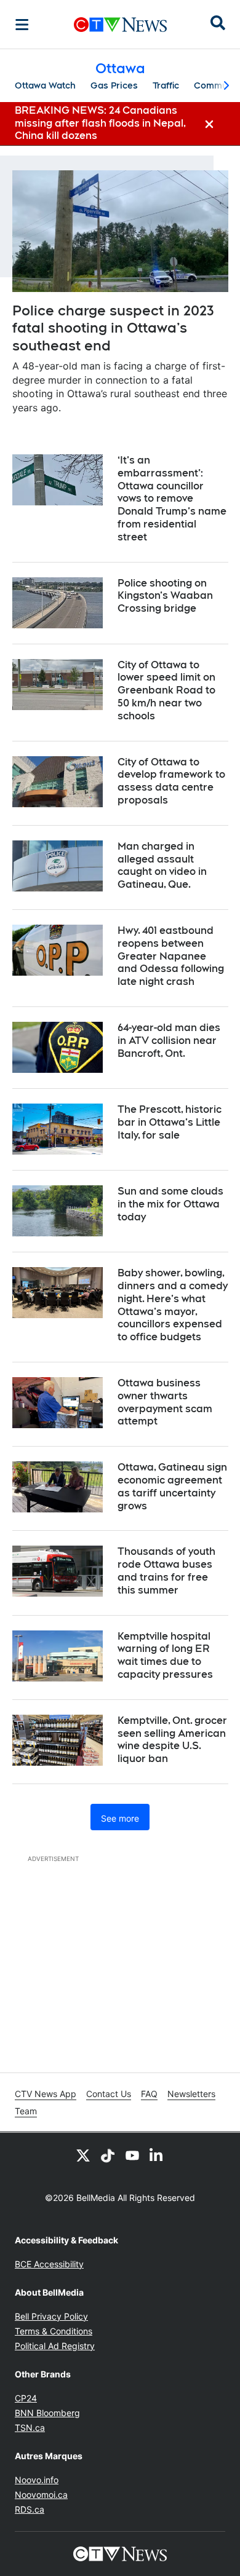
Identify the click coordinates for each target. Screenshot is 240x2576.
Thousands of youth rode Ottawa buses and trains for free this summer (166, 1570)
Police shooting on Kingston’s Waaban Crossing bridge (165, 596)
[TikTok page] (108, 2155)
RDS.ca (30, 2509)
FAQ (149, 2094)
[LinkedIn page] (157, 2155)
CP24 (26, 2398)
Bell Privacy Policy (51, 2316)
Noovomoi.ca (41, 2495)
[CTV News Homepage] (120, 25)
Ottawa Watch (45, 85)
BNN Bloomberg (47, 2413)
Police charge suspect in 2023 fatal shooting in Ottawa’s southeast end (113, 328)
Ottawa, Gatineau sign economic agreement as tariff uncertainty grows (172, 1486)
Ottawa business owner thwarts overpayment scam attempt (165, 1402)
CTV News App (46, 2094)
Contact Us (109, 2094)
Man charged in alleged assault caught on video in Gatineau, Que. (162, 865)
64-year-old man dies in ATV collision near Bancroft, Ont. (169, 1041)
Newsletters (191, 2094)
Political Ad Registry (55, 2346)
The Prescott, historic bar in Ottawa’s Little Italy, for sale (170, 1122)
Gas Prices (114, 85)
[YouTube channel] (132, 2155)
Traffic (166, 85)
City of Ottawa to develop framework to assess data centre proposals (171, 781)
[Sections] (22, 25)
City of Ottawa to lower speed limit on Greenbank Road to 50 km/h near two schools (166, 690)
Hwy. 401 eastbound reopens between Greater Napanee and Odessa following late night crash (171, 956)
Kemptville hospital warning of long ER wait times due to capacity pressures (165, 1655)
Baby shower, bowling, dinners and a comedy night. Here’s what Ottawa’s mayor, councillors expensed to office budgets (173, 1305)
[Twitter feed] (83, 2155)
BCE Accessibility (49, 2264)
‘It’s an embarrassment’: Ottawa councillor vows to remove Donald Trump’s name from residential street (172, 499)
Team (26, 2111)
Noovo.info (37, 2480)
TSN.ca (30, 2428)
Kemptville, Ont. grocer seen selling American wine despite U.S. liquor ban (172, 1740)
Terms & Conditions (54, 2331)
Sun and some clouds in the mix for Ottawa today (170, 1204)
